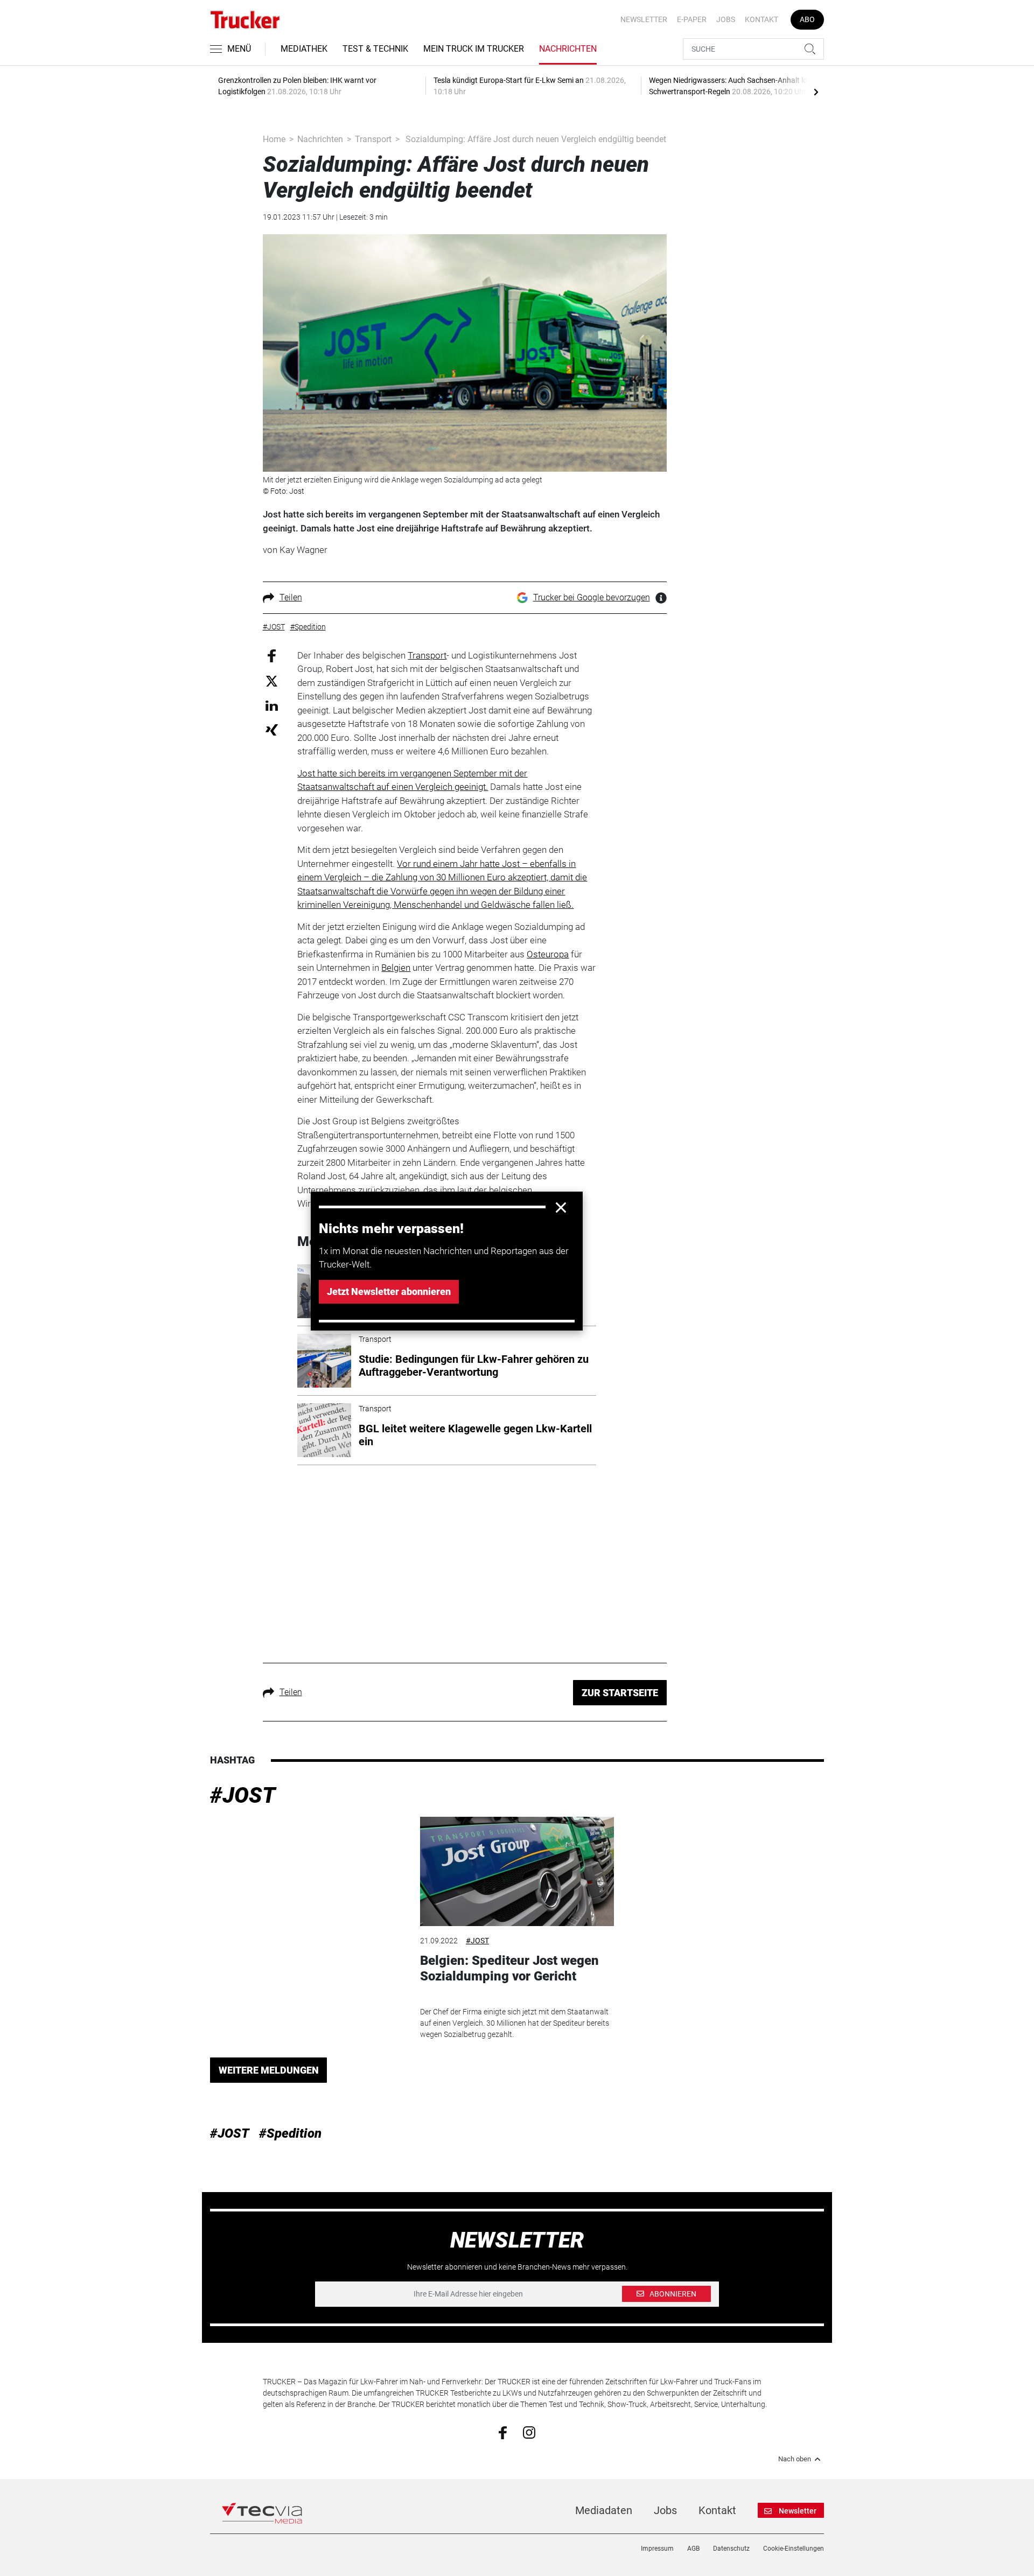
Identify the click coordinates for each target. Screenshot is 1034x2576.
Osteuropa (548, 954)
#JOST (243, 1795)
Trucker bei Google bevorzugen (592, 597)
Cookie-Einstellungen (794, 2549)
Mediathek (304, 49)
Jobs (726, 19)
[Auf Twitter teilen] (272, 681)
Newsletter (644, 19)
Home (274, 139)
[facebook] (503, 2432)
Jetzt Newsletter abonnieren (389, 1291)
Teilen (291, 597)
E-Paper (692, 19)
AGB (693, 2549)
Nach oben (795, 2459)
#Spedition (290, 2133)
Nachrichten (568, 49)
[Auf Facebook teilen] (272, 655)
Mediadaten (604, 2510)
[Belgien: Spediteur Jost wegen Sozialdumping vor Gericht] (517, 1871)
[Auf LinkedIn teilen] (272, 705)
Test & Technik (375, 49)
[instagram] (529, 2432)
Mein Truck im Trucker (474, 49)
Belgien (396, 968)
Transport (373, 139)
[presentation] (816, 92)
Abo (807, 19)
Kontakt (761, 19)
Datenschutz (731, 2549)
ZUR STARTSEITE (620, 1693)
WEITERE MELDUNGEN (269, 2070)
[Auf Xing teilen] (272, 729)
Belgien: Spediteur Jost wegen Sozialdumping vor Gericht (509, 1968)
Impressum (657, 2549)
